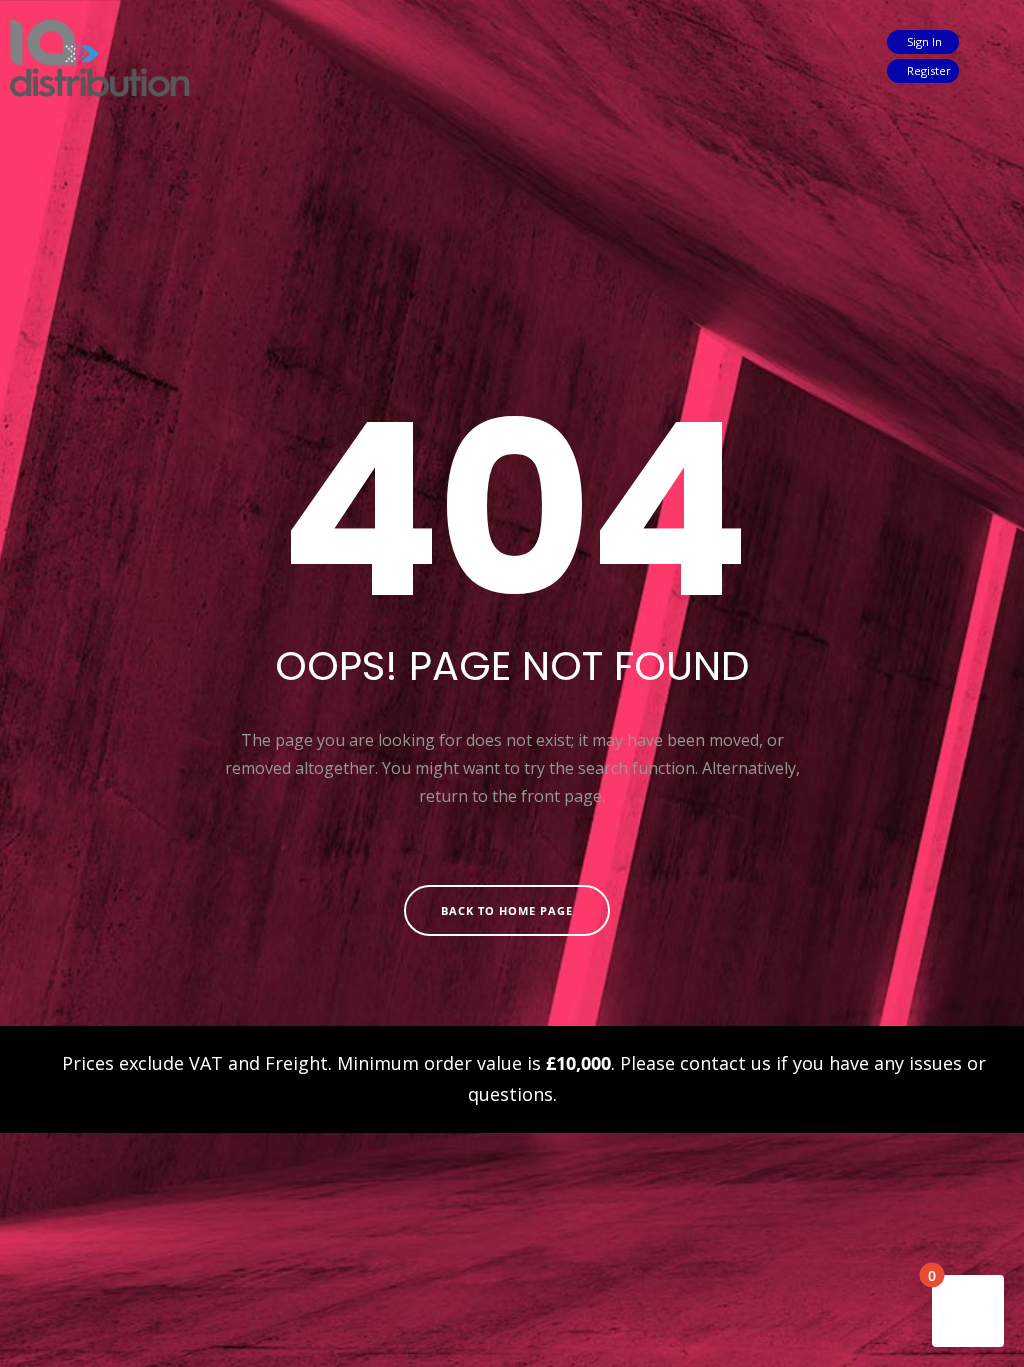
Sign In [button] (923, 41)
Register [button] (927, 70)
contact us (725, 1063)
